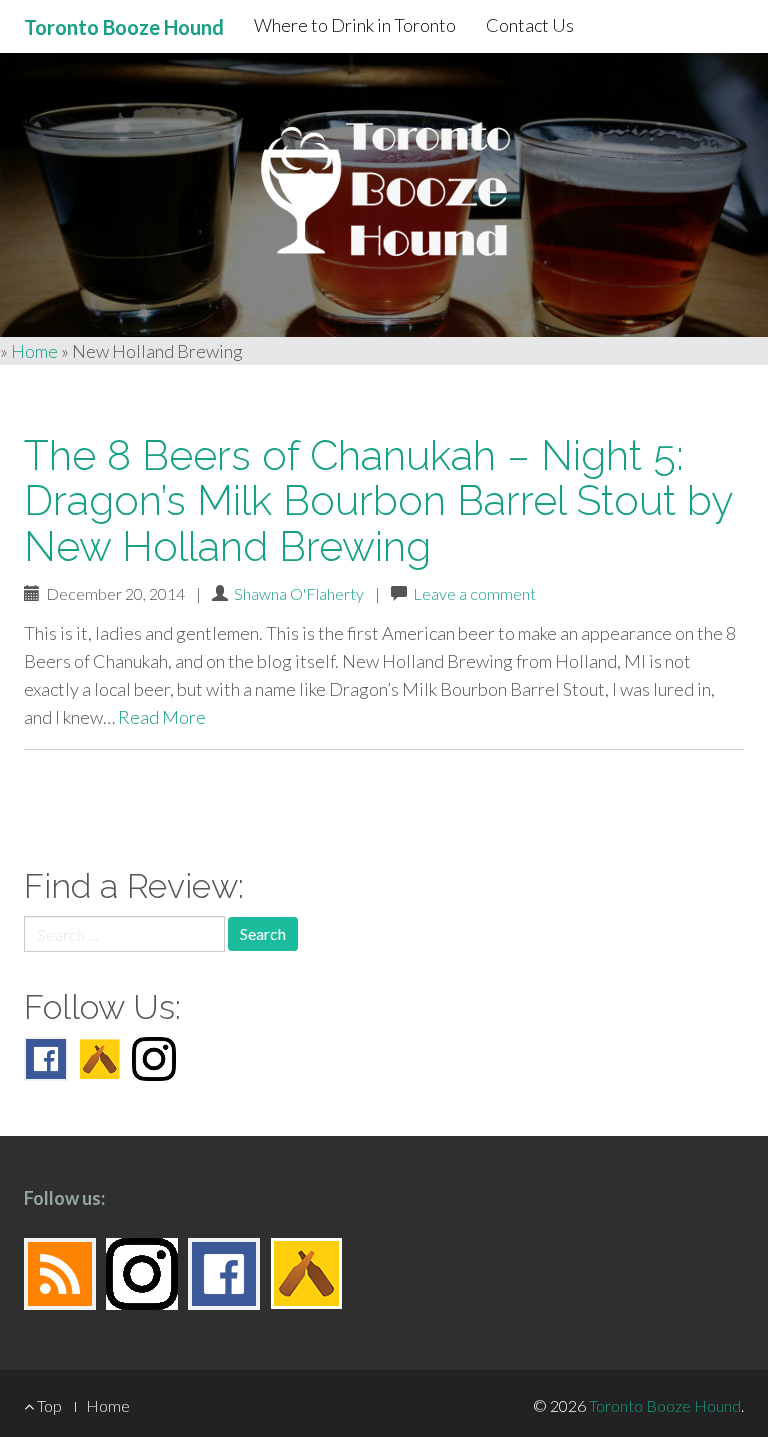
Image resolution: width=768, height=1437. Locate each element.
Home (34, 351)
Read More (162, 717)
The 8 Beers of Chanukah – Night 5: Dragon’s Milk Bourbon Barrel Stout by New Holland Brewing (378, 500)
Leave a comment (474, 593)
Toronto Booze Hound (665, 1405)
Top (48, 1405)
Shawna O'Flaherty (299, 593)
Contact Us (530, 25)
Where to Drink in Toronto (355, 25)
